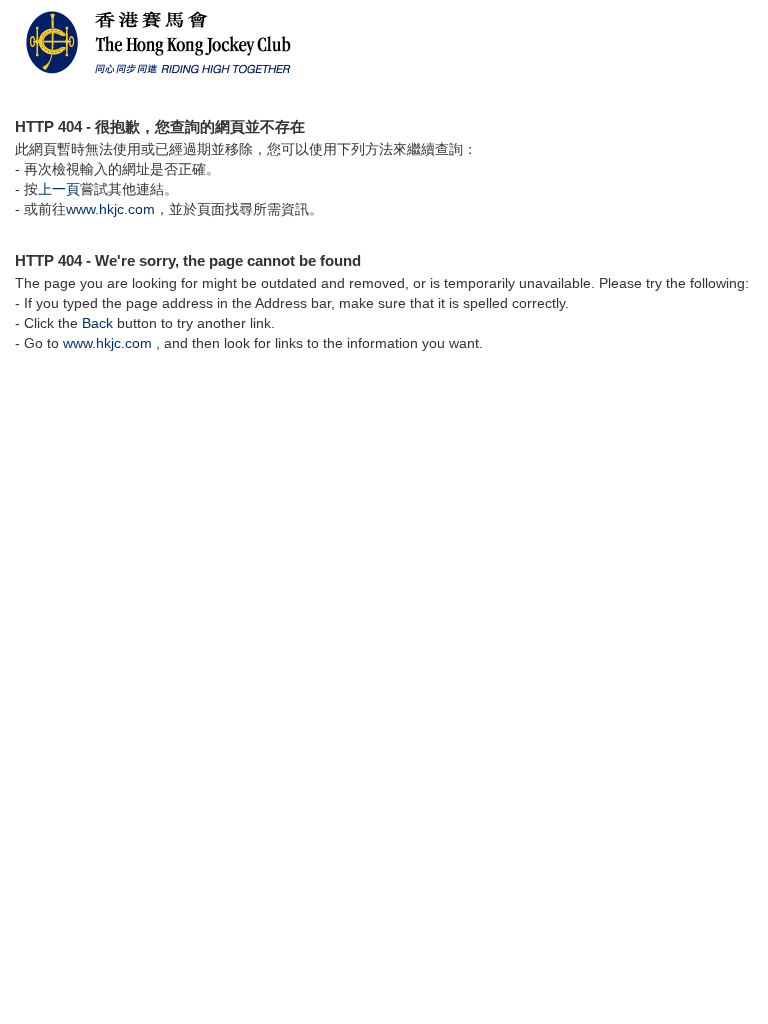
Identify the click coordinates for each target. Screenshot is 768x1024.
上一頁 (59, 189)
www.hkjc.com (110, 209)
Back (97, 323)
